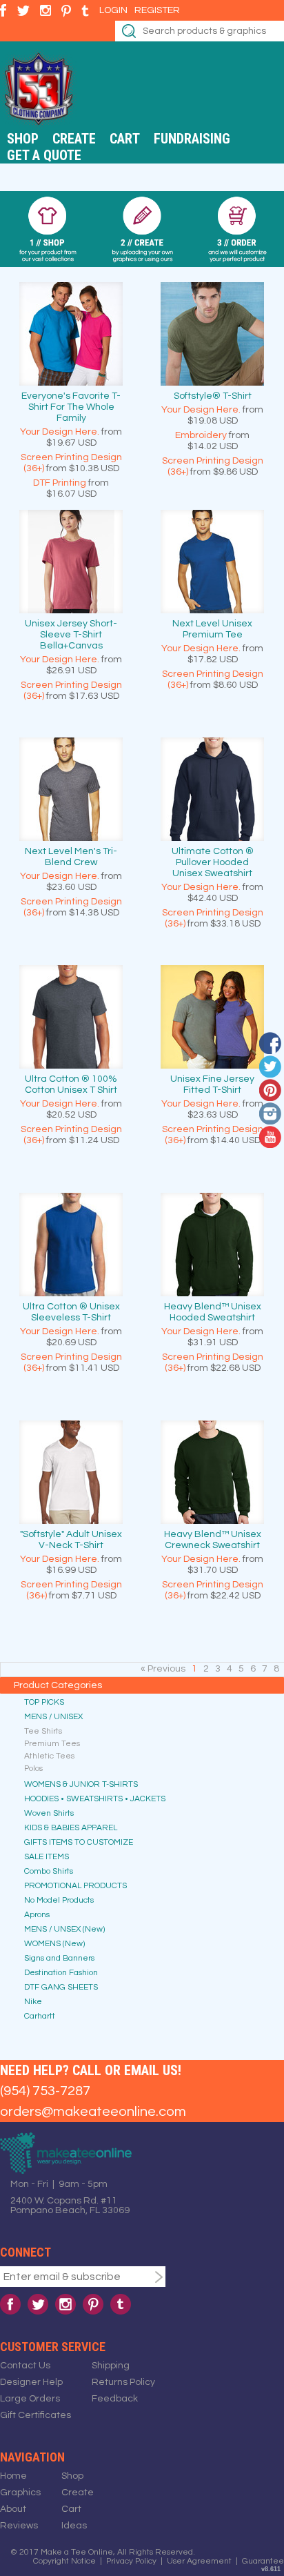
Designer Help (31, 2382)
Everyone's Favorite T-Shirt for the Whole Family (71, 407)
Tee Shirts (43, 1731)
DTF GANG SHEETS (61, 1987)
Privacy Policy (131, 2561)
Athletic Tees (49, 1756)
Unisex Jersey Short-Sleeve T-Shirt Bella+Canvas (71, 635)
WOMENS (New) (54, 1944)
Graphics (20, 2493)
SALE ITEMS (47, 1857)
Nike (33, 2002)
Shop (23, 139)
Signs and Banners (59, 1958)
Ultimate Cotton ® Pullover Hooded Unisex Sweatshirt (213, 862)
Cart (125, 139)
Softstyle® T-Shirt (213, 396)
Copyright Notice (64, 2561)
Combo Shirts (49, 1871)
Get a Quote (44, 155)
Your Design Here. (60, 432)
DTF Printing (60, 483)
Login (113, 10)
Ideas (74, 2526)
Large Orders (30, 2399)
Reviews (19, 2526)
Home (13, 2476)
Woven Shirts (49, 1813)
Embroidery (201, 435)
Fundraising (192, 139)
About (13, 2509)
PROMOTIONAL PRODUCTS (75, 1886)
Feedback (115, 2399)
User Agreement (199, 2561)
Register (157, 10)
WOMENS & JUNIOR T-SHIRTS (81, 1784)
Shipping (111, 2366)
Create (74, 139)
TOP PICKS (44, 1702)
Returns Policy (123, 2382)
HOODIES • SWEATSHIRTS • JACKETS (95, 1799)
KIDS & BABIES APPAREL (71, 1828)
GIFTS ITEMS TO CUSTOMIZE (79, 1842)
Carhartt (40, 2016)
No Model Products (59, 1900)
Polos (33, 1768)
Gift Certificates (35, 2415)
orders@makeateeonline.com (93, 2112)
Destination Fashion (61, 1973)
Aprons (37, 1915)
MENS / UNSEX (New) (64, 1929)
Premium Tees (52, 1744)
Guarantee (263, 2561)
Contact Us (25, 2366)
